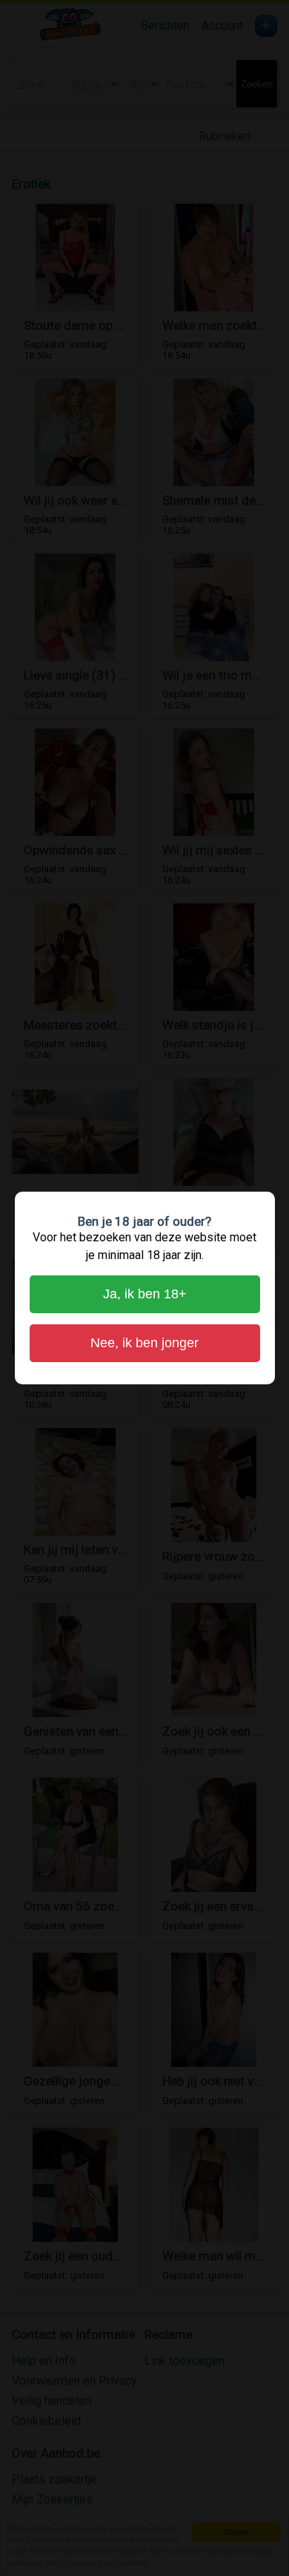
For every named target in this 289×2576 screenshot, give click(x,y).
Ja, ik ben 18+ (145, 1294)
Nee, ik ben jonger (144, 1343)
